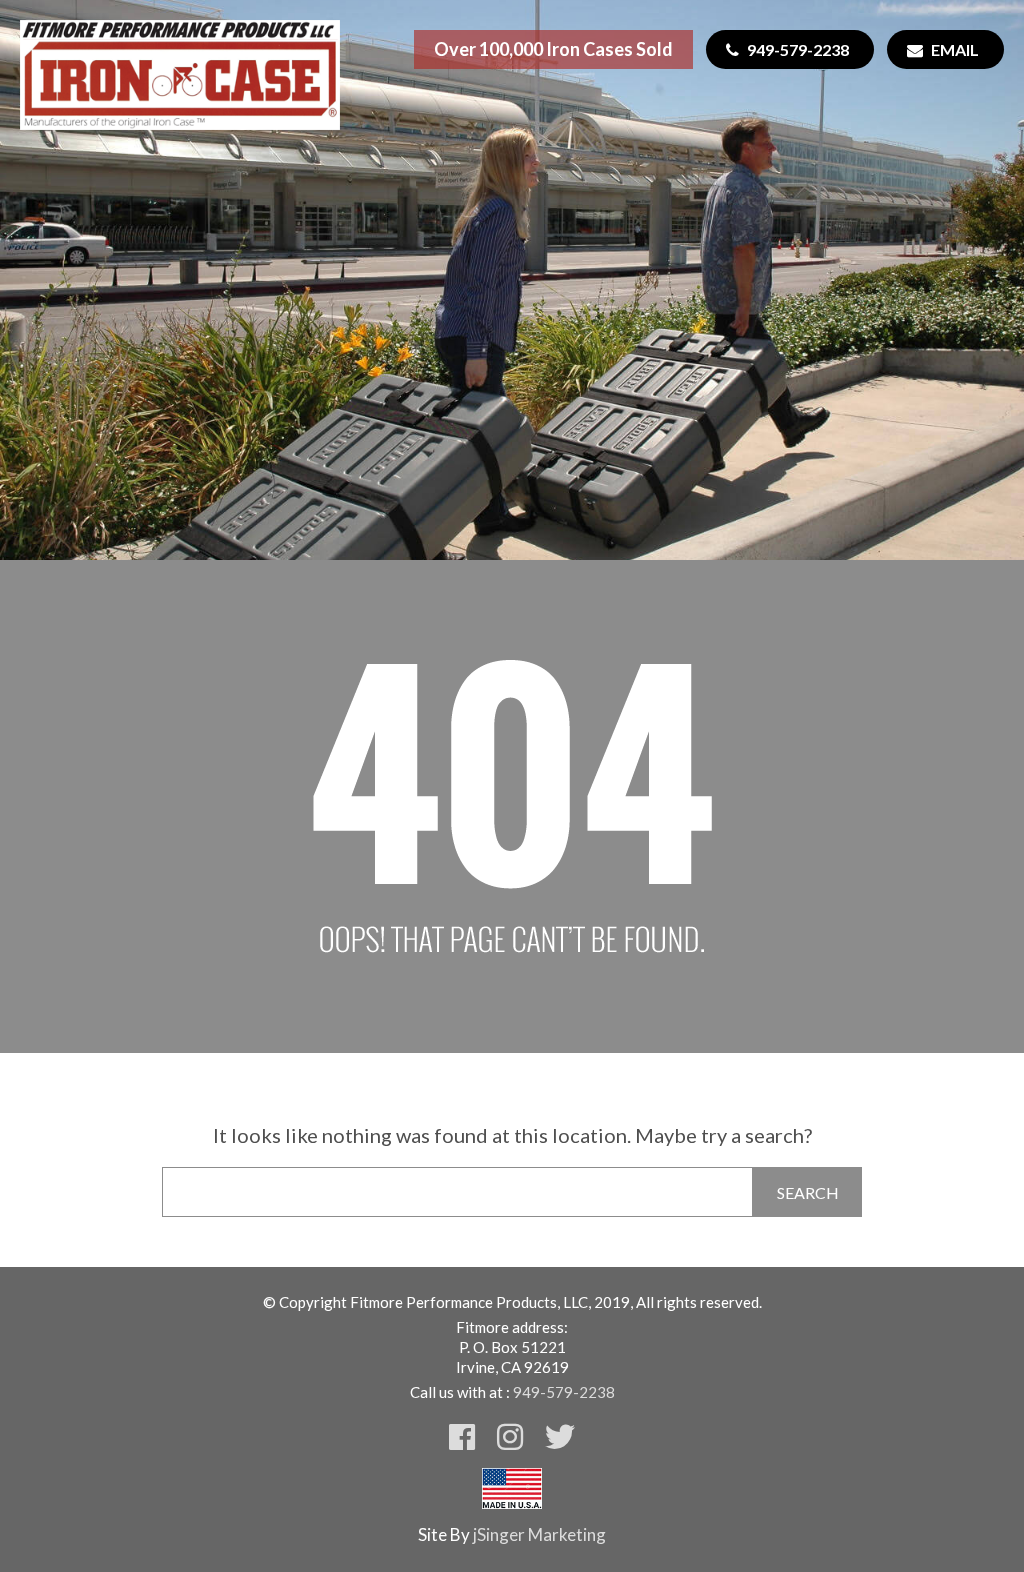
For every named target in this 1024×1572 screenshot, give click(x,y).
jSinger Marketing (539, 1534)
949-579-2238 (798, 49)
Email (955, 49)
